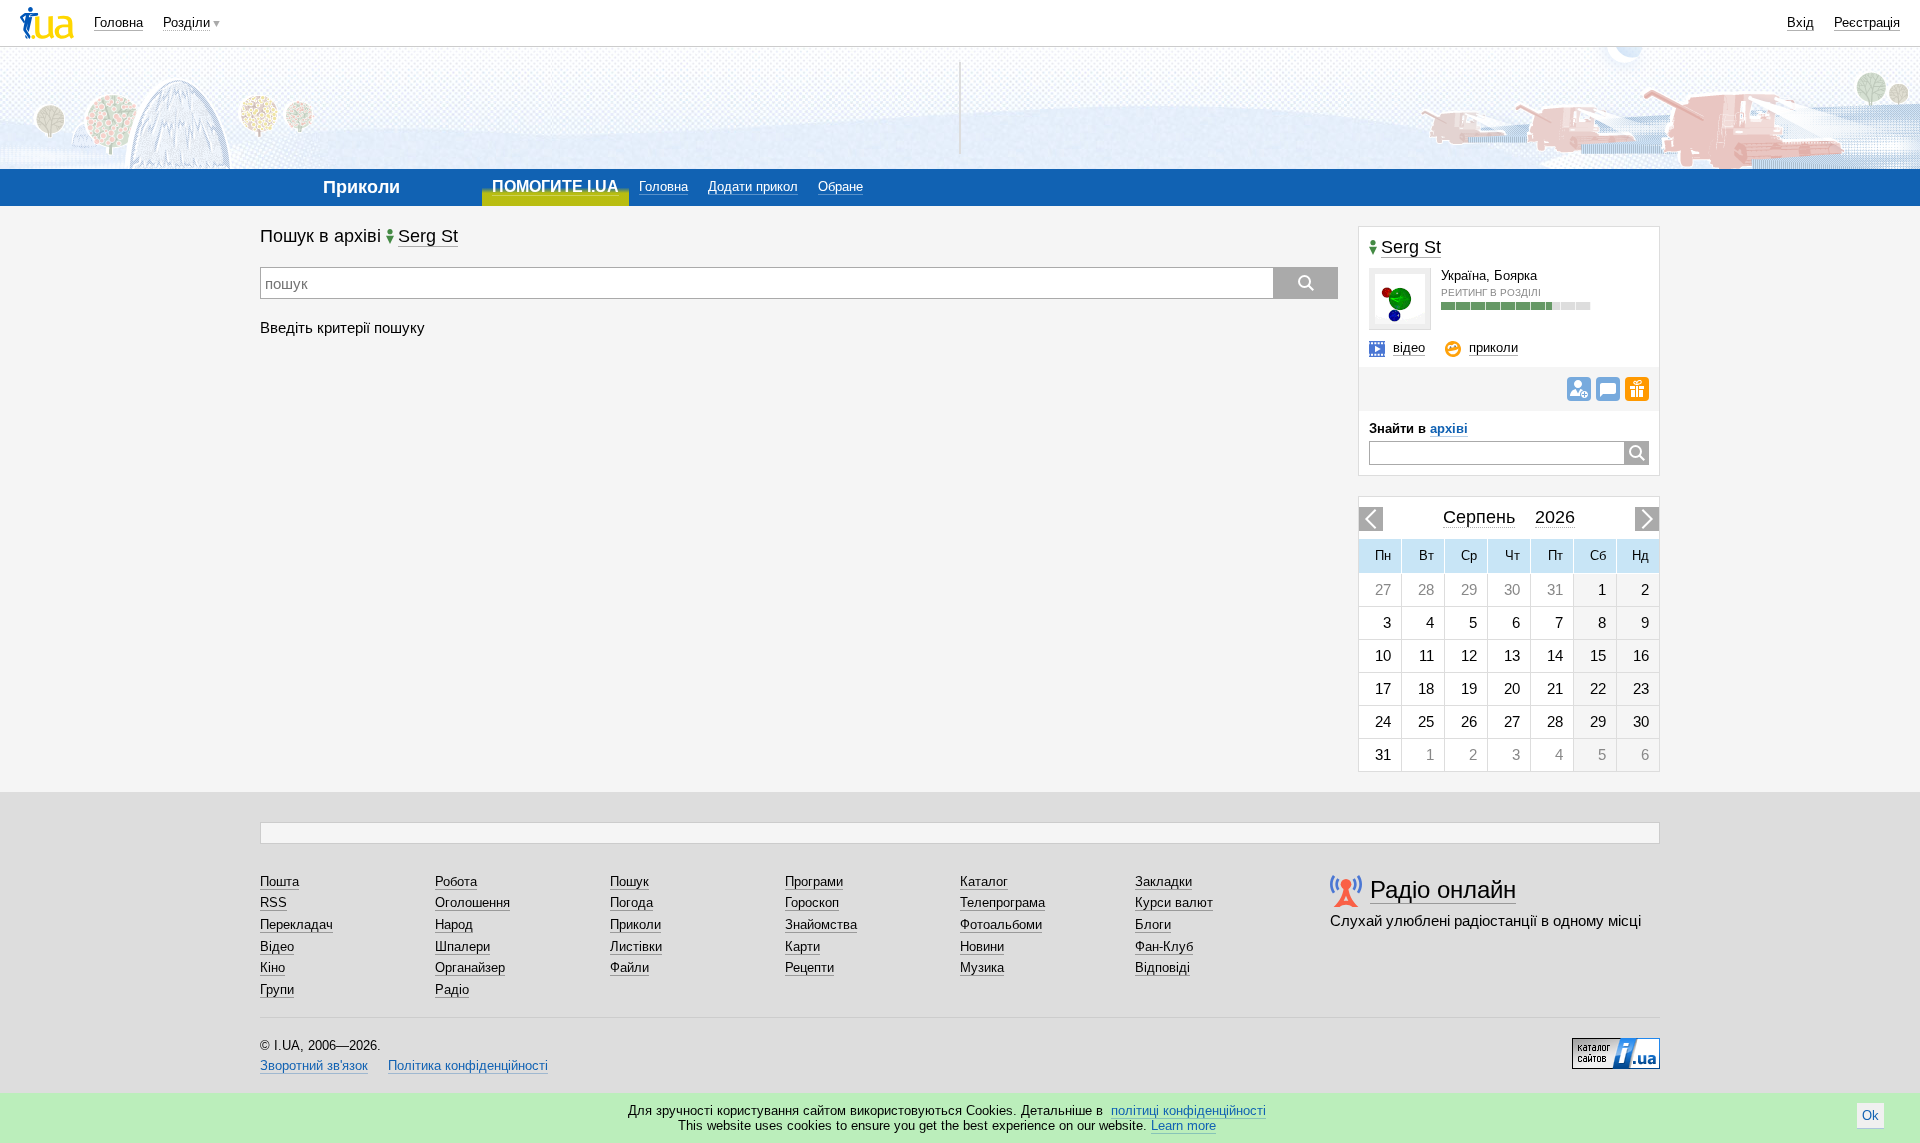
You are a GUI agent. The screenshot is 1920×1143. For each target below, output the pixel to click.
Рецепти (809, 967)
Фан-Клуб (1164, 946)
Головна (118, 22)
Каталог (984, 881)
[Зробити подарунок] (1637, 389)
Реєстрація (1867, 22)
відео (1409, 347)
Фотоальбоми (1001, 924)
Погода (631, 902)
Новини (982, 946)
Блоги (1153, 924)
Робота (456, 881)
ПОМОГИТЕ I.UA (555, 186)
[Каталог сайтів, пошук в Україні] (1616, 1046)
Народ (454, 924)
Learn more (1183, 1125)
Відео (277, 946)
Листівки (636, 946)
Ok (1870, 1115)
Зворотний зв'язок (314, 1065)
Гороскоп (812, 902)
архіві (1449, 428)
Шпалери (462, 946)
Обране (840, 186)
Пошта (279, 881)
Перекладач (296, 924)
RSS (273, 902)
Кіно (272, 967)
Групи (277, 989)
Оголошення (472, 902)
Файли (629, 967)
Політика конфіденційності (468, 1065)
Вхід (1800, 22)
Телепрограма (1002, 902)
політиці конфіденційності (1188, 1110)
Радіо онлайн (1443, 889)
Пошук (629, 881)
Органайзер (470, 967)
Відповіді (1162, 967)
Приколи (635, 924)
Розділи (186, 22)
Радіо (452, 989)
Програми (814, 881)
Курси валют (1174, 902)
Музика (982, 967)
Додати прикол (753, 186)
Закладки (1163, 881)
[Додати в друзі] (1579, 389)
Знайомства (821, 924)
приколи (1493, 347)
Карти (802, 946)
